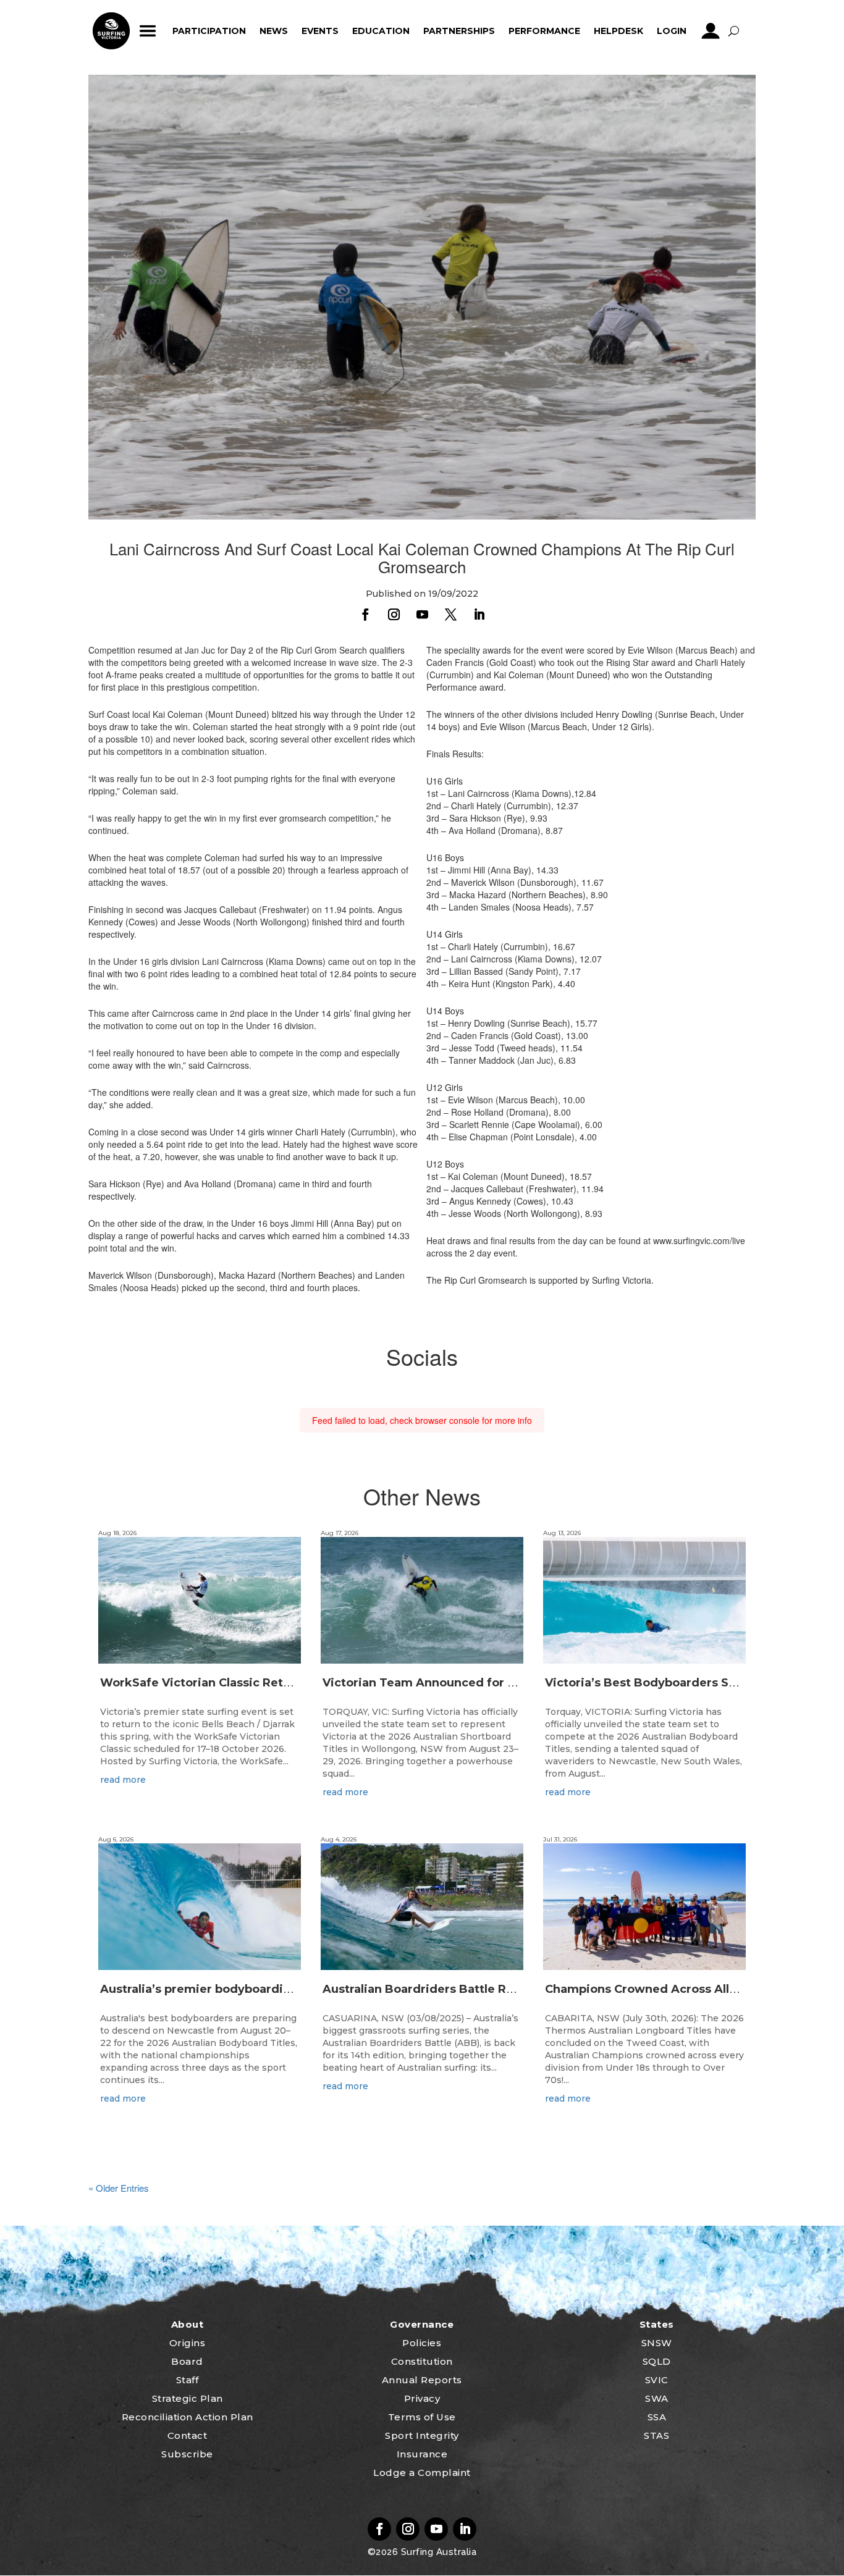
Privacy (422, 2398)
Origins (188, 2343)
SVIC (657, 2380)
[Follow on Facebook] (365, 615)
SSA (657, 2417)
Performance (544, 31)
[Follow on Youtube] (422, 615)
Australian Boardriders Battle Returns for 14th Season (481, 1989)
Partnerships (459, 31)
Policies (422, 2343)
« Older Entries (119, 2188)
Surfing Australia (437, 2552)
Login (672, 31)
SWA (657, 2398)
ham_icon (148, 31)
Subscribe (187, 2454)
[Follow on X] (450, 615)
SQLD (657, 2361)
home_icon (111, 31)
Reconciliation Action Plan (188, 2417)
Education (381, 31)
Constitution (422, 2361)
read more (123, 1780)
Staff (188, 2380)
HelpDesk (618, 31)
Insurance (422, 2454)
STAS (656, 2435)
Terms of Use (422, 2417)
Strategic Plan (188, 2398)
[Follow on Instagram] (394, 615)
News (274, 31)
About (188, 2324)
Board (187, 2361)
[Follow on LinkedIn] (479, 615)
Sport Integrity (422, 2435)
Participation (209, 31)
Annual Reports (422, 2380)
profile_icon (711, 31)
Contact (188, 2435)
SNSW (657, 2343)
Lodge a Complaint (422, 2473)
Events (320, 31)
